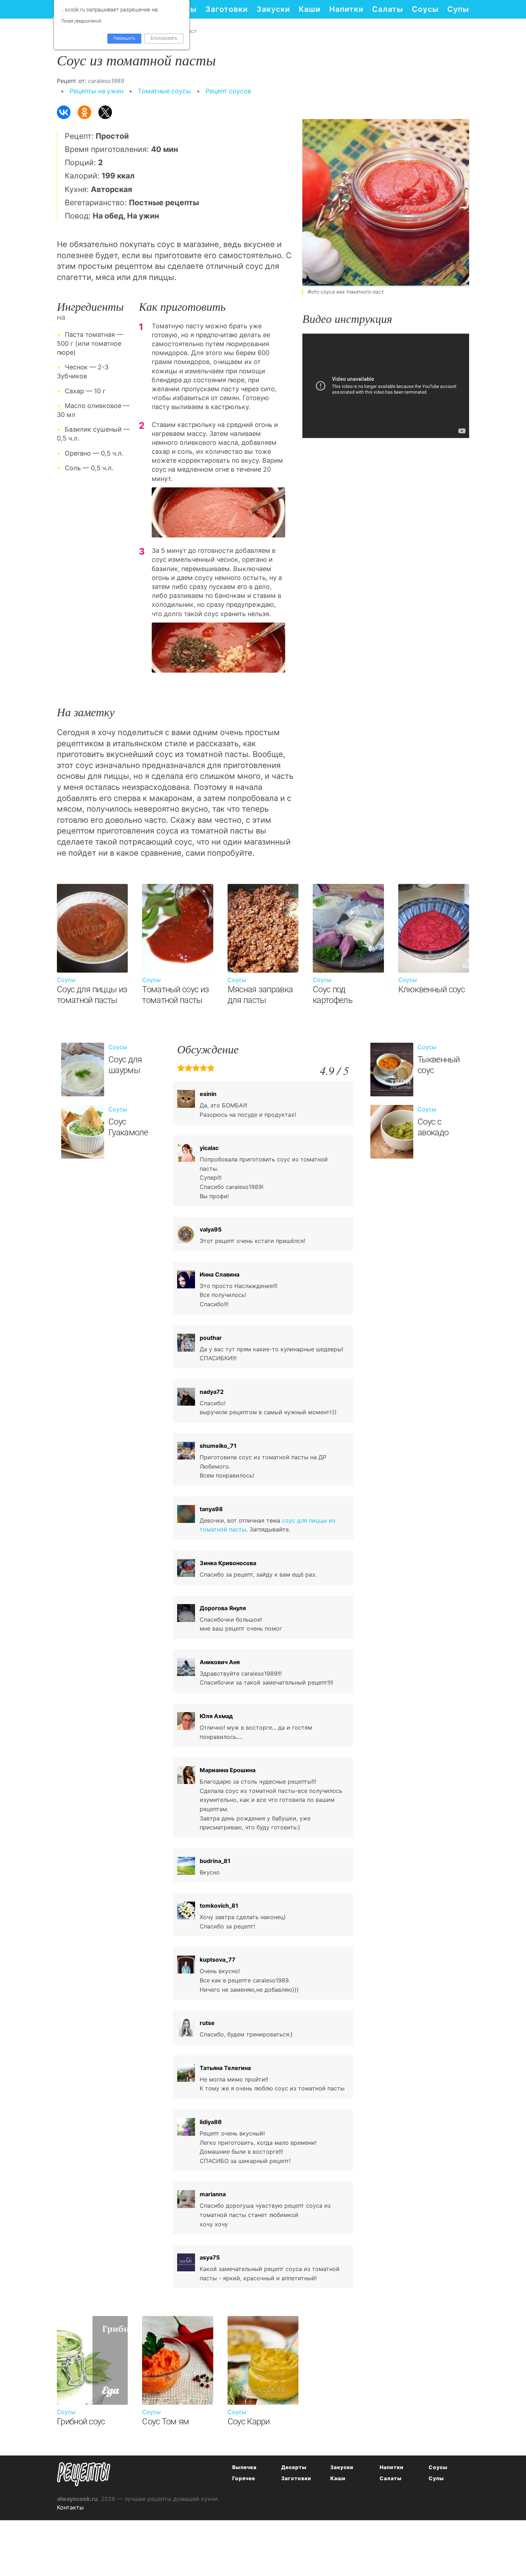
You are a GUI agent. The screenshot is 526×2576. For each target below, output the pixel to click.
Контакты (70, 2507)
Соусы (425, 9)
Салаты (388, 9)
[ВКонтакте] (64, 112)
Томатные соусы (164, 91)
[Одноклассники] (84, 112)
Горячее (244, 2478)
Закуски (273, 9)
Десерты (294, 2467)
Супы (458, 9)
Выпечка (244, 2467)
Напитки (346, 9)
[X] (105, 112)
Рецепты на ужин (96, 91)
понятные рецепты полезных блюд (84, 2474)
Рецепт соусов (228, 91)
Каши (310, 9)
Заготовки (227, 9)
